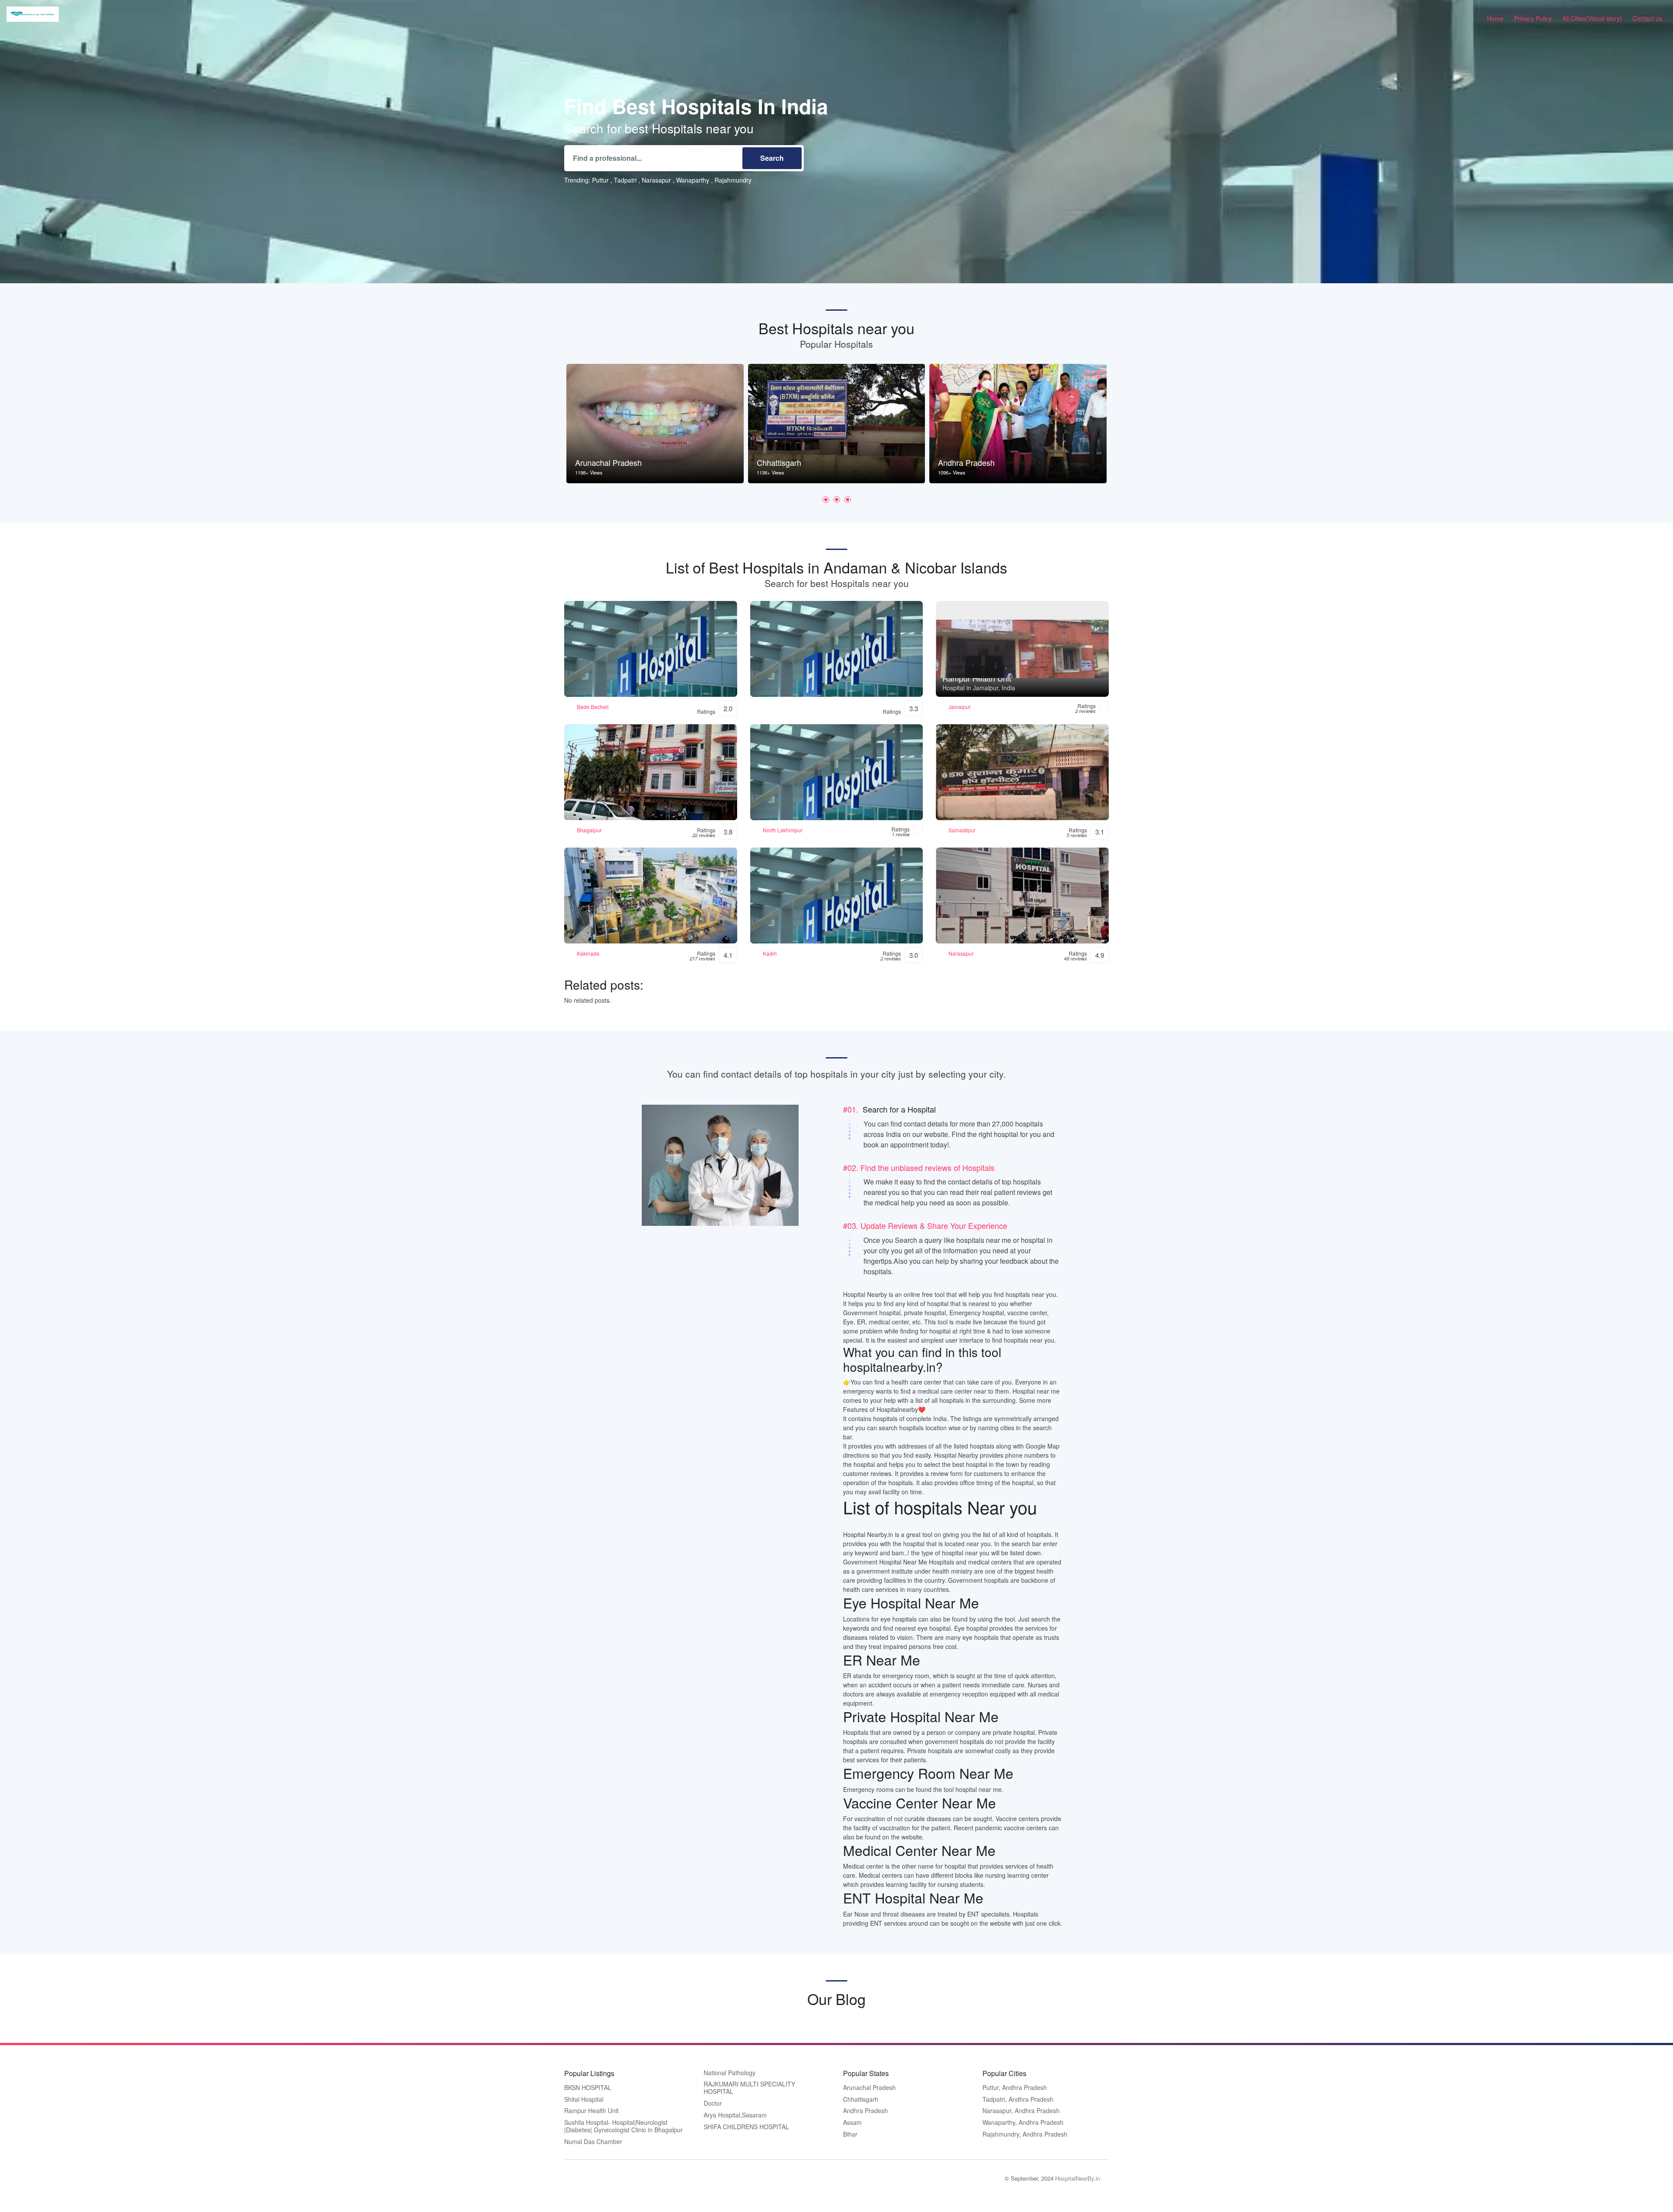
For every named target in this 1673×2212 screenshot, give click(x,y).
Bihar (850, 2134)
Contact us (1647, 18)
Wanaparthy (693, 180)
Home (1495, 18)
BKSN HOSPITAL (588, 2088)
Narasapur (656, 180)
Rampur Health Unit (591, 2111)
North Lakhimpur (783, 830)
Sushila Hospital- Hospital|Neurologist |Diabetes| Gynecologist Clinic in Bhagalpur (623, 2126)
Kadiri (770, 953)
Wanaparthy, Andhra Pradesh (1023, 2123)
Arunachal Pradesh (869, 2088)
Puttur (600, 180)
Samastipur (962, 830)
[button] (826, 500)
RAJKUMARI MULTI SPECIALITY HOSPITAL (749, 2088)
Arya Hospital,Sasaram (735, 2115)
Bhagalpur (589, 830)
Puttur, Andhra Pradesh (1015, 2088)
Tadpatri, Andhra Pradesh (1018, 2100)
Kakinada (588, 953)
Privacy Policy (1533, 18)
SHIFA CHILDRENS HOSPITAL (746, 2127)
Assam (852, 2123)
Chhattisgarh (861, 2100)
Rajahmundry (733, 180)
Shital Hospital (584, 2100)
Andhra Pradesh (865, 2111)
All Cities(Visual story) (1592, 18)
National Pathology (730, 2073)
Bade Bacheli (593, 707)
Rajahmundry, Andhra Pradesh (1025, 2134)
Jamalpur (960, 707)
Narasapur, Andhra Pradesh (1021, 2111)
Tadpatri (625, 180)
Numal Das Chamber (593, 2142)
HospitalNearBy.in (1078, 2178)
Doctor (713, 2103)
